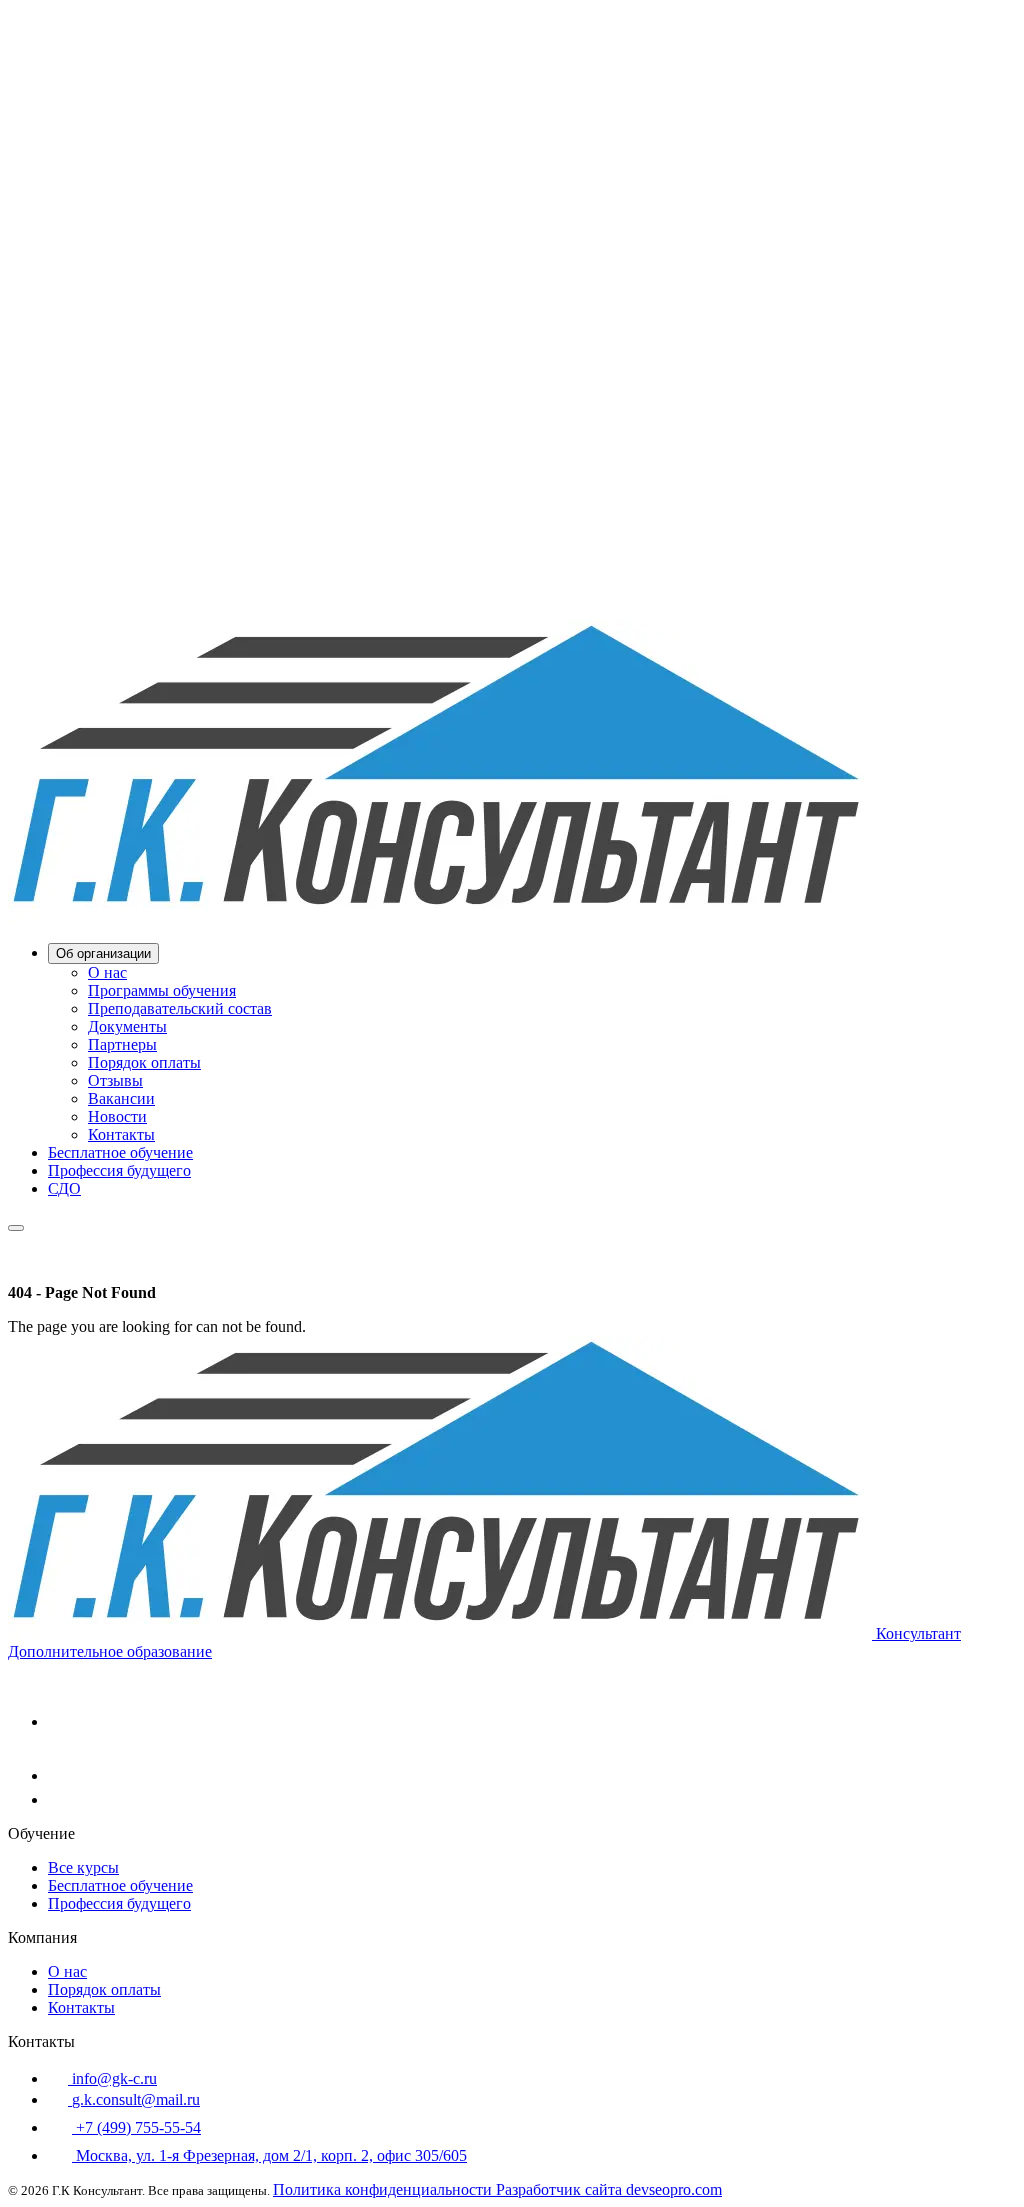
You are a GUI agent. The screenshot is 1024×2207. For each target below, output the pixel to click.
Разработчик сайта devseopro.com (609, 2189)
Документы (127, 1026)
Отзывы (115, 1080)
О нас (107, 972)
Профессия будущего (119, 1170)
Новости (117, 1116)
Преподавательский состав (180, 1008)
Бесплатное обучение (120, 1152)
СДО (64, 1188)
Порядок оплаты (144, 1062)
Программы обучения (162, 990)
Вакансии (121, 1098)
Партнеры (122, 1044)
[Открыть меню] (16, 1228)
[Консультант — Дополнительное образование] (440, 917)
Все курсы (83, 1867)
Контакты (121, 1134)
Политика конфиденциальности (384, 2189)
